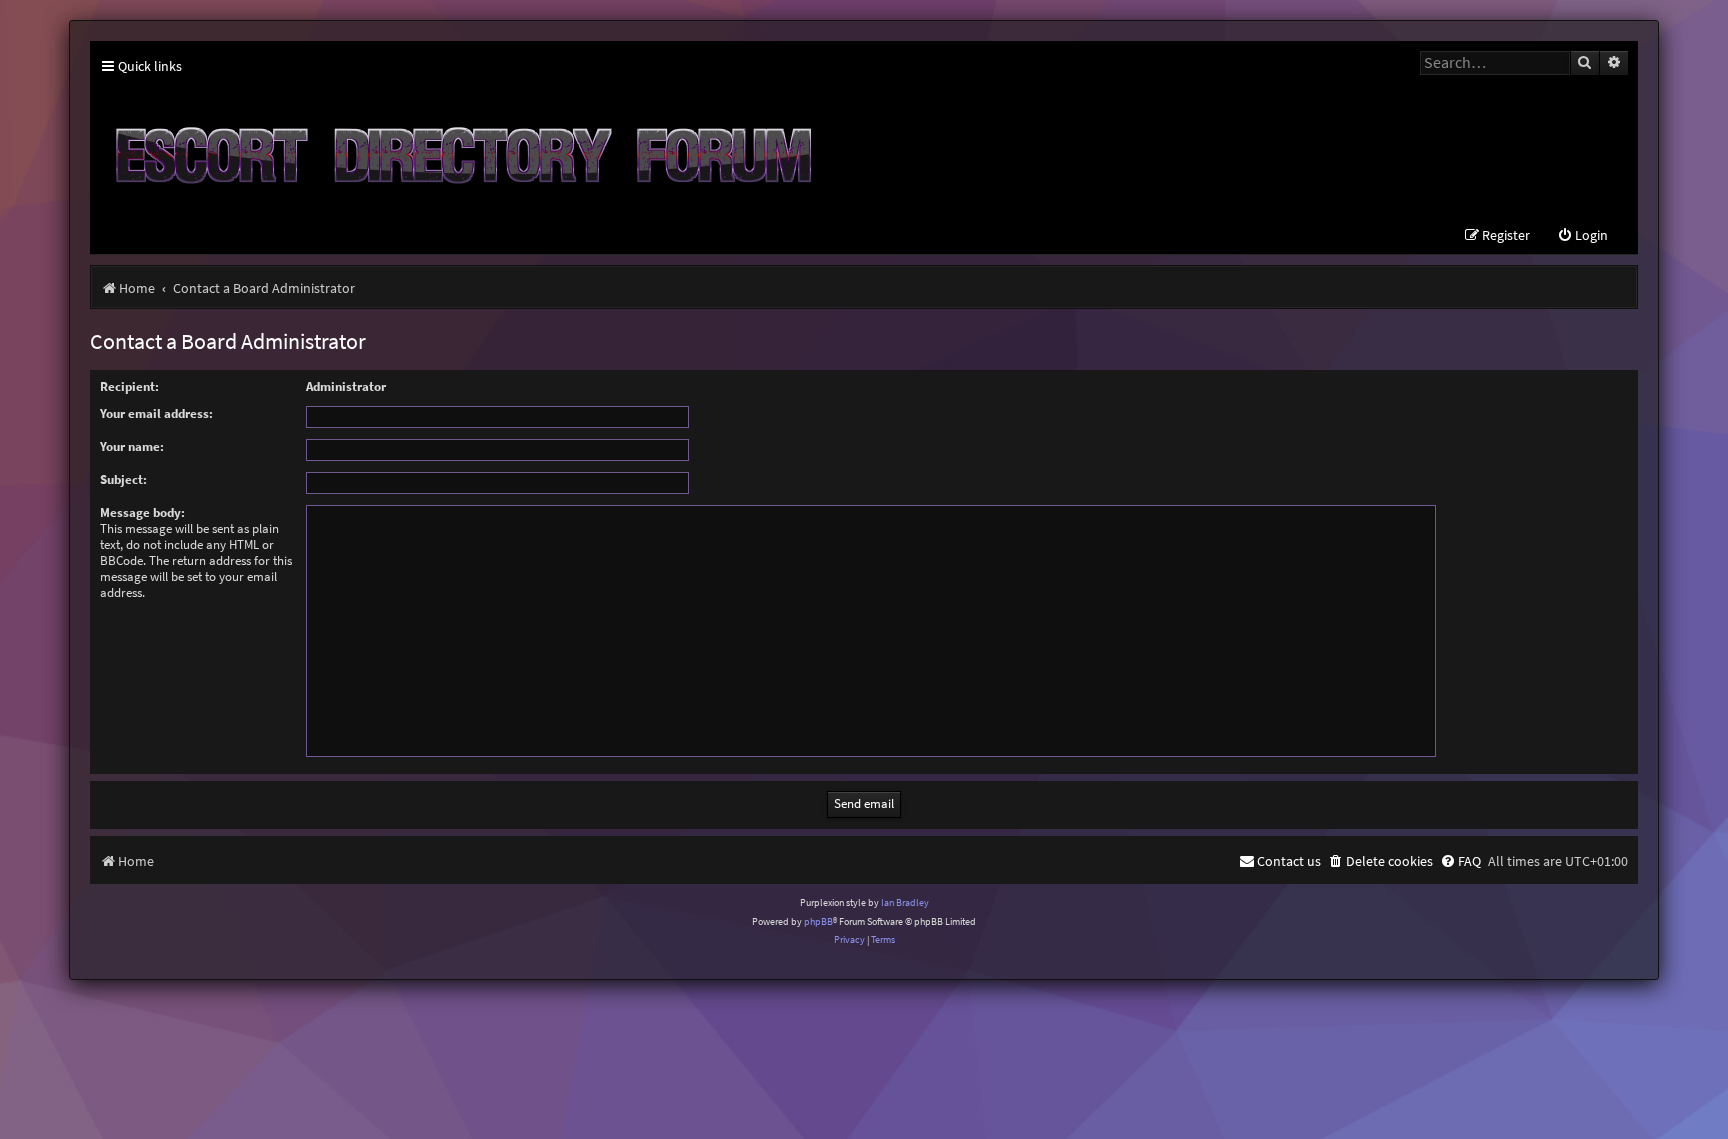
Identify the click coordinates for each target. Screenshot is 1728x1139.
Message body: (142, 512)
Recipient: (129, 386)
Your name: (132, 446)
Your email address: (156, 413)
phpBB (818, 921)
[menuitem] (1582, 235)
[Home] (460, 147)
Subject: (123, 479)
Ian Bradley (905, 902)
